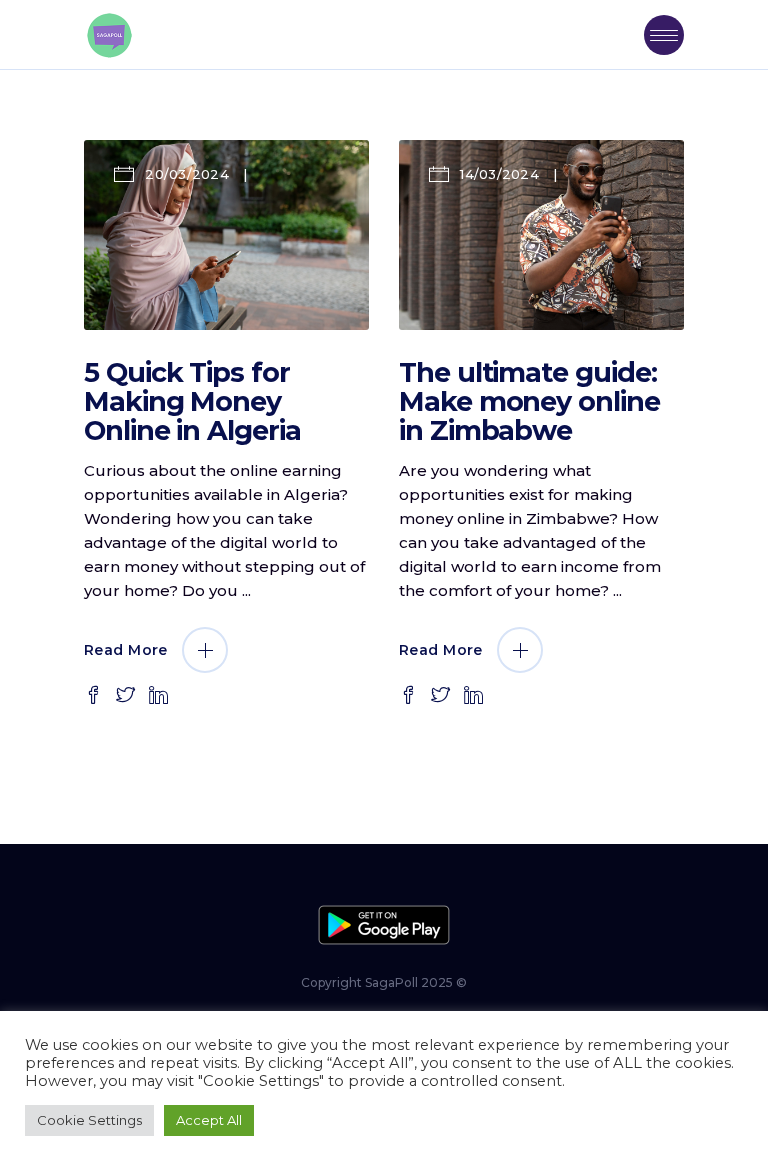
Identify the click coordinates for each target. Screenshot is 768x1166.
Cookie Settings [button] (89, 1120)
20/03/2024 (187, 174)
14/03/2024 (499, 174)
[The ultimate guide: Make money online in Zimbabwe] (541, 235)
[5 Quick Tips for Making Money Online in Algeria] (226, 235)
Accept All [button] (209, 1120)
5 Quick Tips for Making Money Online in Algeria (192, 401)
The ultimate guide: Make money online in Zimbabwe (529, 401)
